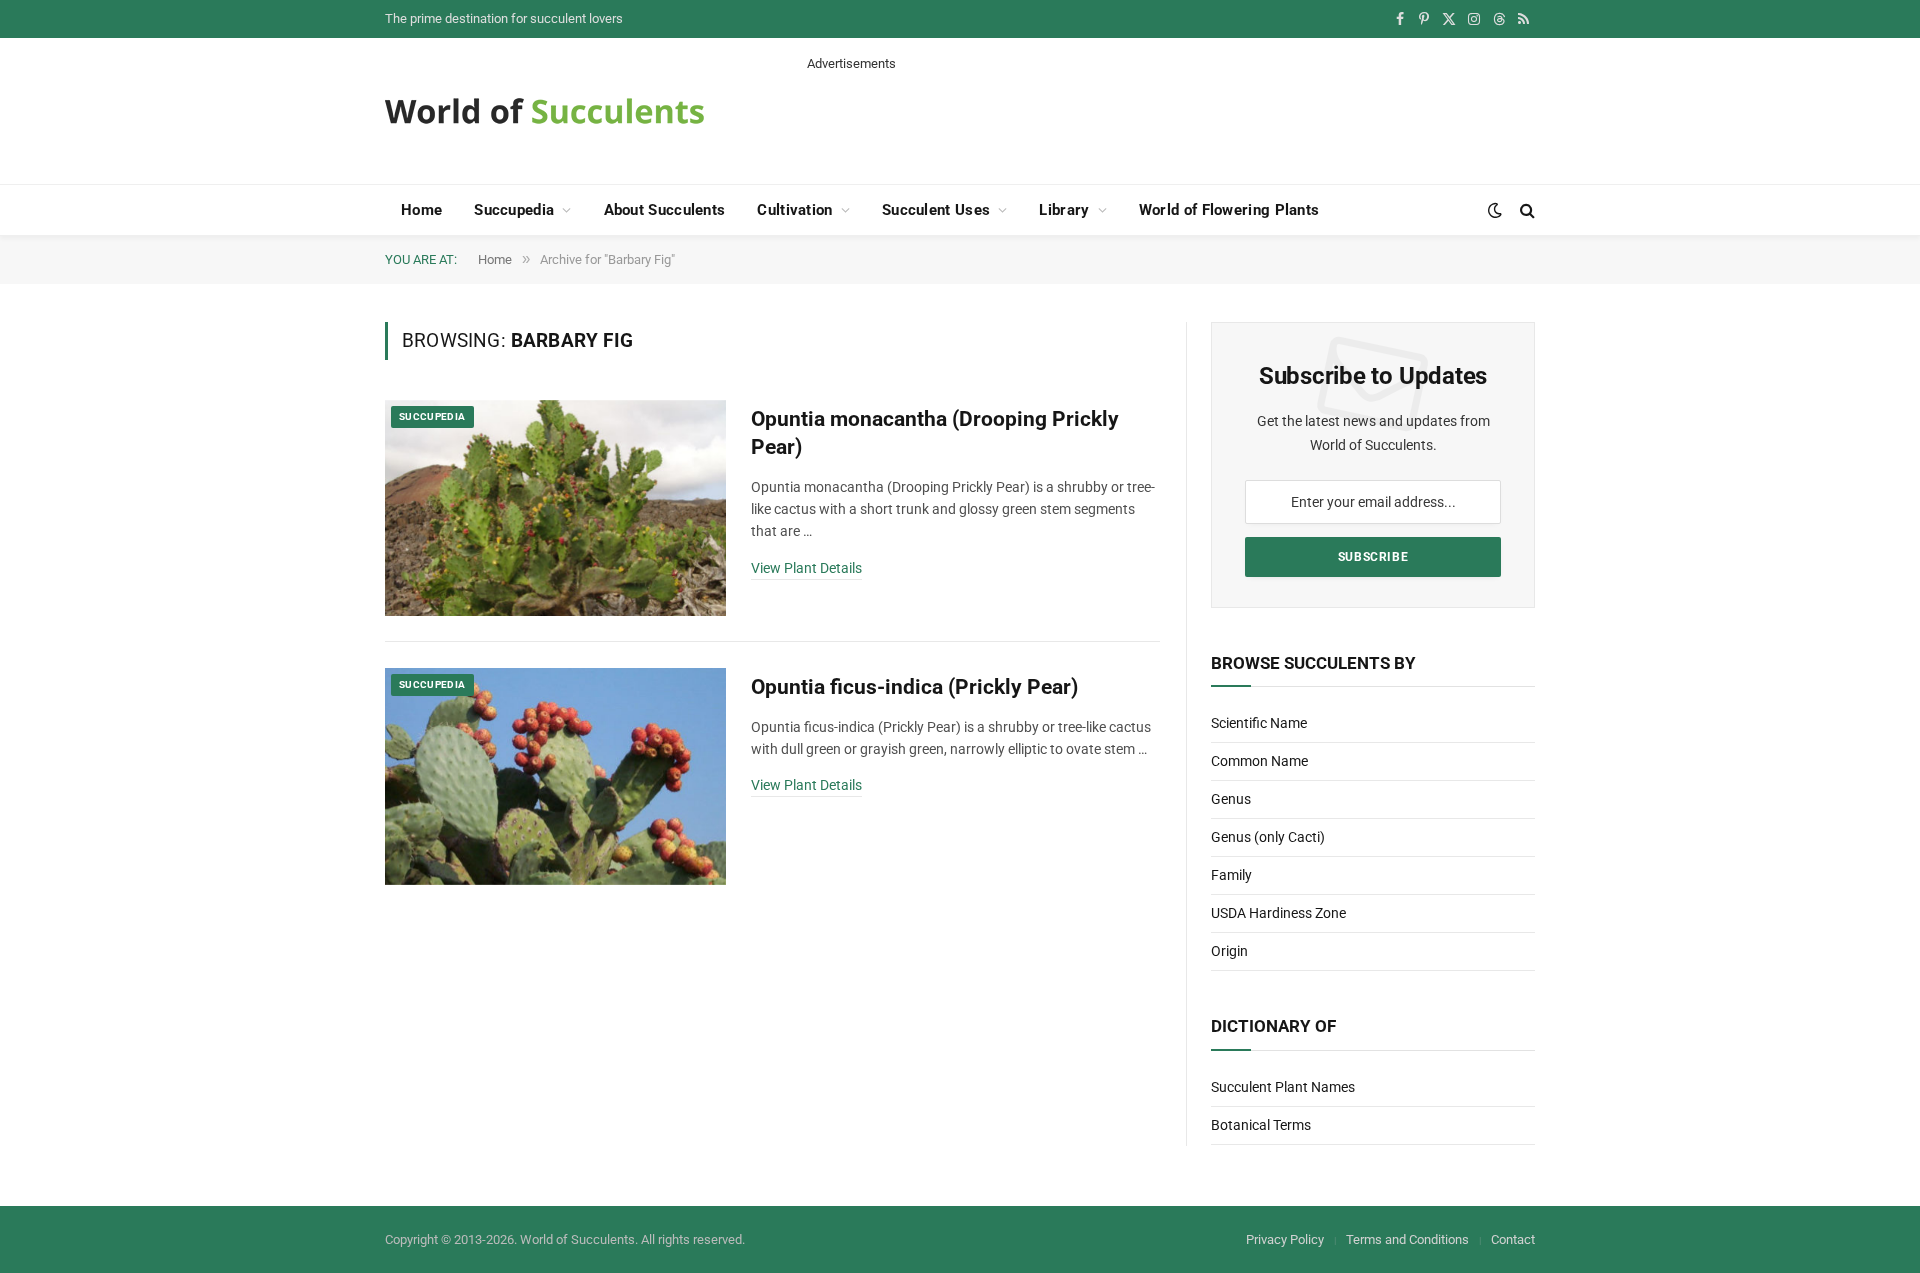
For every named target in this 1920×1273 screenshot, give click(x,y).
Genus (1231, 799)
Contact (1513, 1239)
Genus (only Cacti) (1268, 837)
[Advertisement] (1171, 118)
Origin (1229, 951)
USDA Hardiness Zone (1278, 913)
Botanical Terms (1261, 1125)
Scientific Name (1259, 723)
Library (1064, 210)
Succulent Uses (936, 210)
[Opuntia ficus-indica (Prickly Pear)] (555, 776)
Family (1231, 875)
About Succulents (665, 210)
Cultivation (794, 210)
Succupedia (514, 210)
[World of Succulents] (545, 111)
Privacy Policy (1285, 1239)
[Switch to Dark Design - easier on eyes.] (1495, 210)
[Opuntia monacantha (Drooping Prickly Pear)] (555, 508)
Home (421, 210)
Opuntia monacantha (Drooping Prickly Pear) (935, 433)
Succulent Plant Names (1283, 1087)
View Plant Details (806, 568)
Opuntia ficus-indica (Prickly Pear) (914, 687)
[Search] (1525, 210)
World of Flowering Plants (1229, 210)
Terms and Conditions (1407, 1239)
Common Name (1259, 761)
